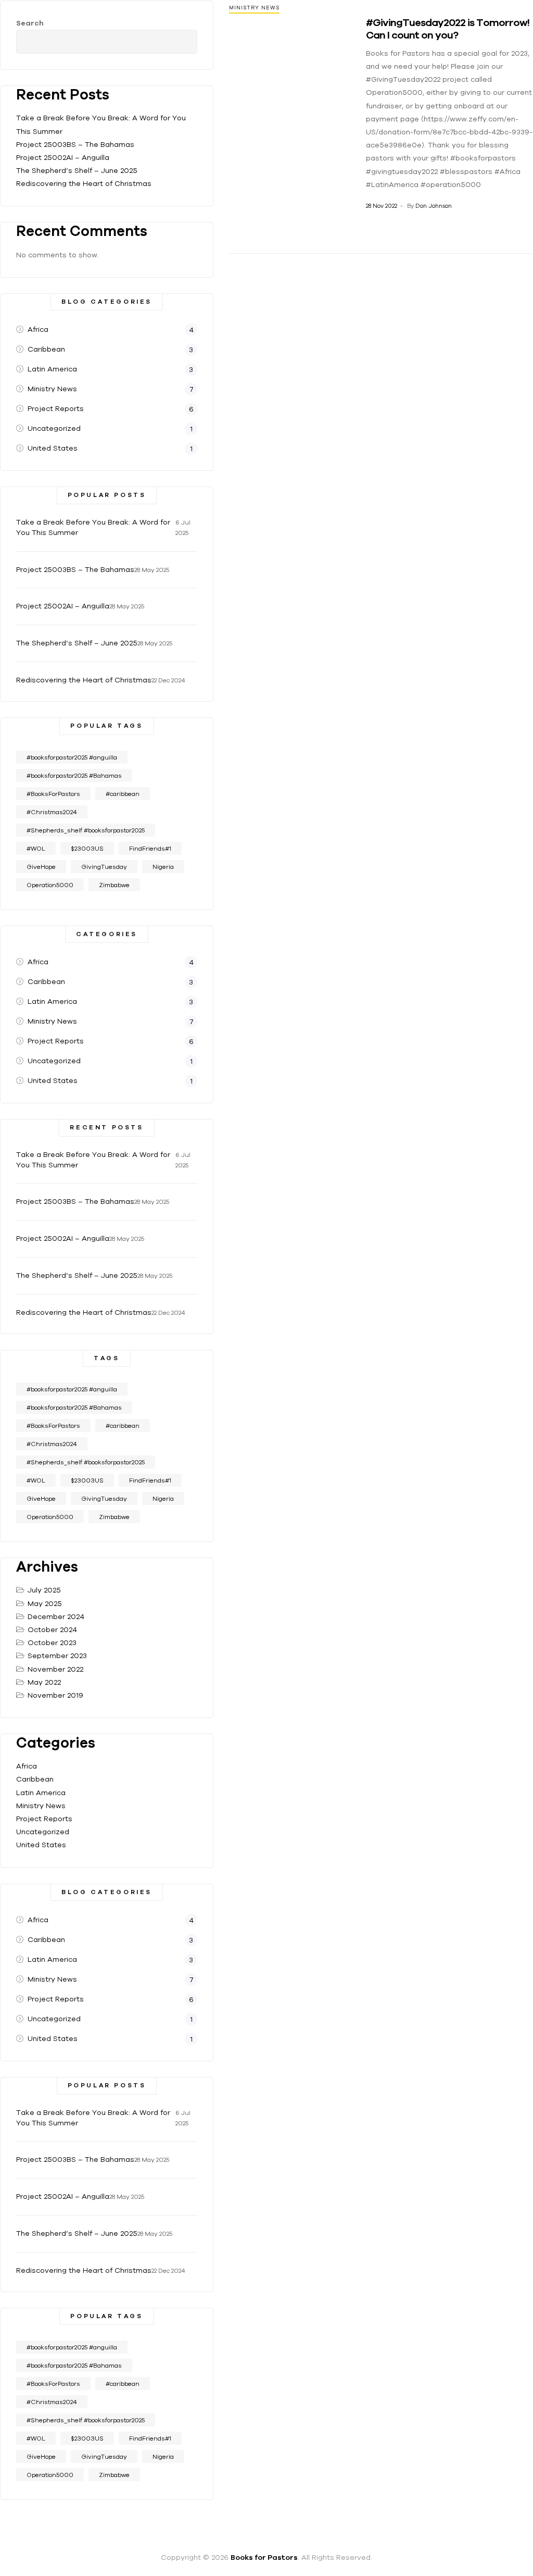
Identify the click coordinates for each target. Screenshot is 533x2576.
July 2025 (44, 1590)
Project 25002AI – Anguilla (63, 157)
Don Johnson (434, 206)
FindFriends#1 (150, 848)
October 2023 (52, 1642)
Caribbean (35, 1779)
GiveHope (41, 867)
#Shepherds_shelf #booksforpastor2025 (86, 830)
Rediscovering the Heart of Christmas (84, 183)
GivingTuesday (104, 867)
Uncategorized (43, 1832)
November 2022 (55, 1669)
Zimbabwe (114, 885)
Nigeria (163, 867)
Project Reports (44, 1819)
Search (30, 23)
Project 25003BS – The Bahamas (75, 144)
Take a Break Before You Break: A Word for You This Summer (93, 527)
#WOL (36, 848)
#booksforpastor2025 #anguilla (72, 757)
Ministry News (254, 8)
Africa (27, 1766)
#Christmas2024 (52, 812)
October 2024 (52, 1629)
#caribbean (123, 794)
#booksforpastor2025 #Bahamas (74, 775)
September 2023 (57, 1656)
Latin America (41, 1793)
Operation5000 (50, 885)
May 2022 (44, 1682)
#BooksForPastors (53, 794)
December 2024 (56, 1616)
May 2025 (45, 1603)
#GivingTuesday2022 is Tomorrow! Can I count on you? (448, 28)
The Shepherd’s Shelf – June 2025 (77, 170)
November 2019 (55, 1695)
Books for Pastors (264, 2557)
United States (41, 1845)
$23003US (87, 848)
